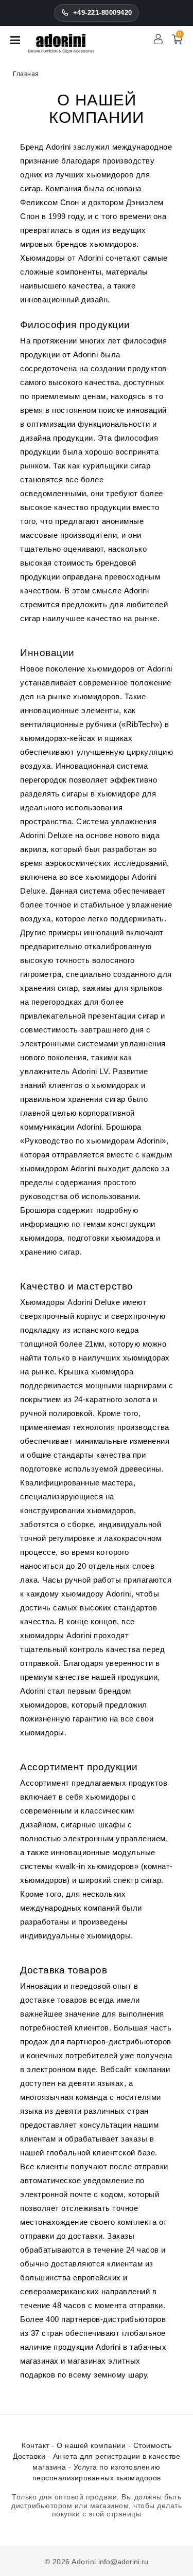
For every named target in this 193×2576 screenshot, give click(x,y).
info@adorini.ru (123, 2562)
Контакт (36, 2445)
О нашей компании (91, 2445)
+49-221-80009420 (103, 13)
